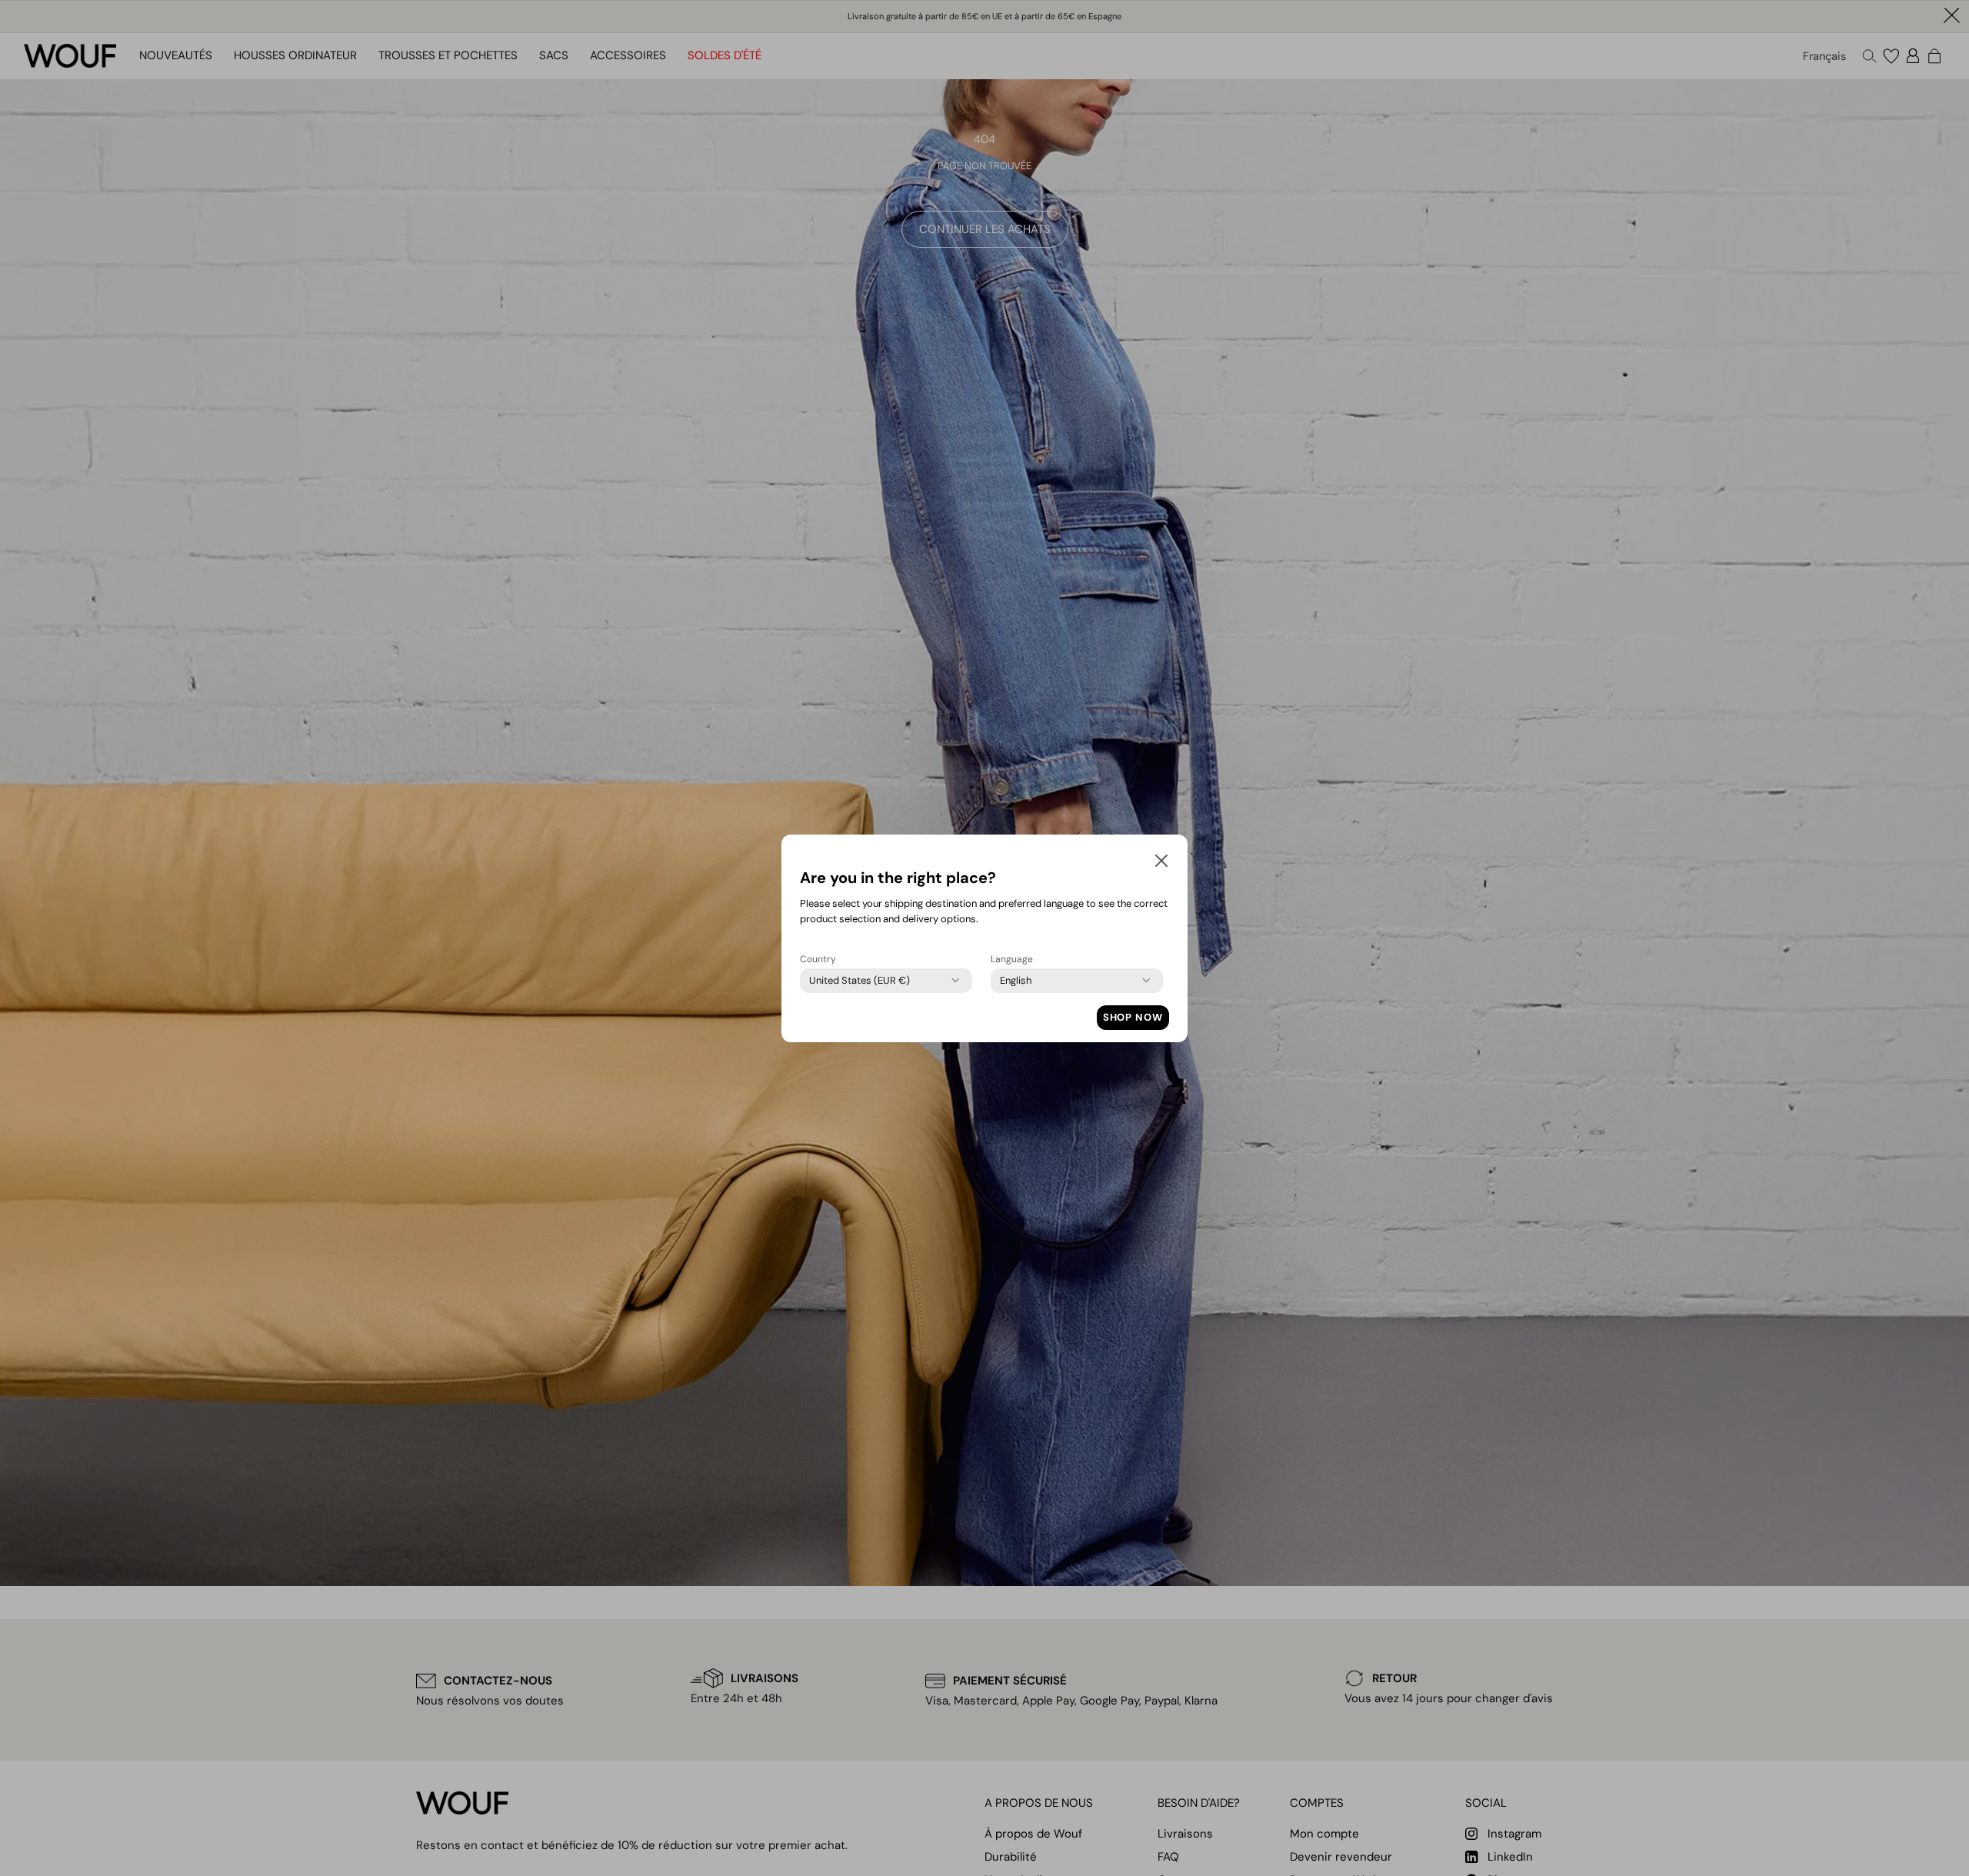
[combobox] (860, 981)
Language (1012, 959)
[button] (1161, 864)
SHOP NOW (1133, 1017)
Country (818, 959)
